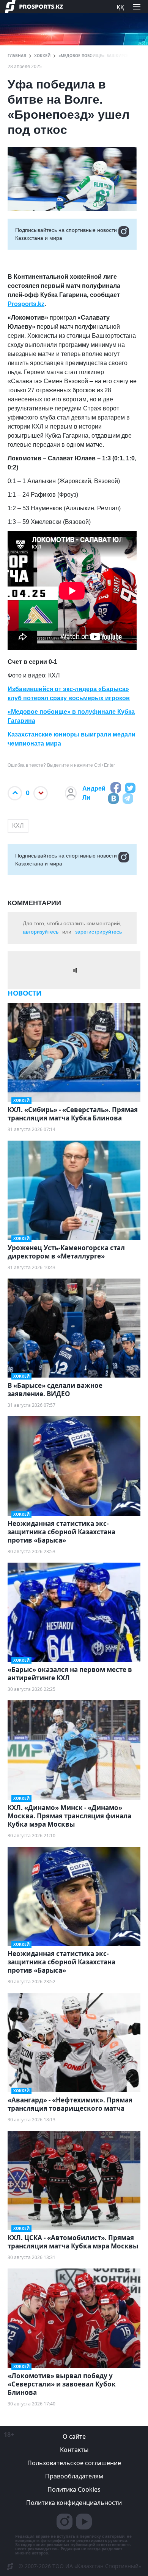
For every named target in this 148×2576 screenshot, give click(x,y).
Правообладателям (74, 2476)
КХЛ (18, 826)
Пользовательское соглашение (74, 2463)
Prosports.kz (26, 304)
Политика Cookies (74, 2489)
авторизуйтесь (41, 932)
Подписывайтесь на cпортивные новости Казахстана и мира (66, 234)
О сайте (74, 2436)
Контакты (74, 2450)
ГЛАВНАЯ (17, 56)
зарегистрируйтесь (98, 932)
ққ (120, 6)
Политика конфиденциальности (74, 2503)
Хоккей (42, 56)
